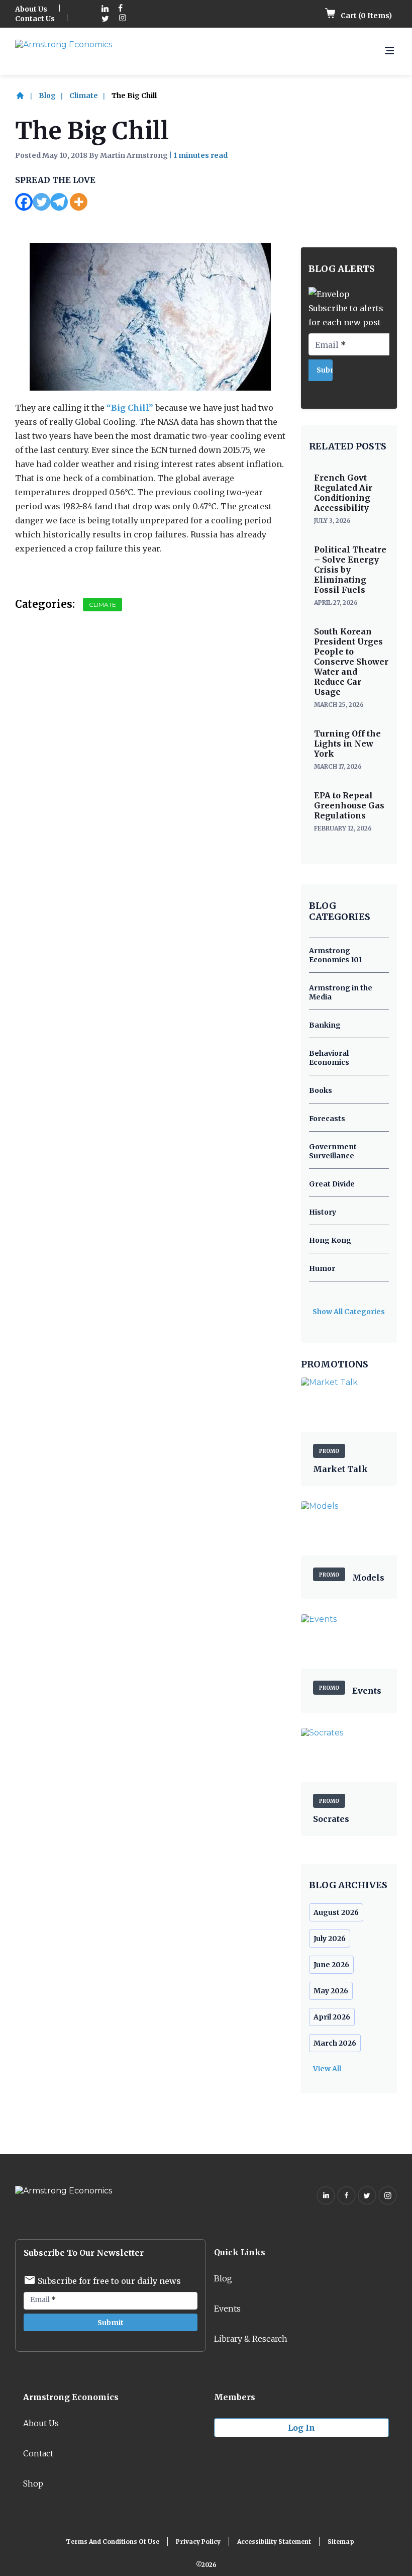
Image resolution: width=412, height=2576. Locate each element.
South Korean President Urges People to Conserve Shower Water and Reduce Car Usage (351, 662)
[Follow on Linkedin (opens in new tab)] (105, 9)
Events (227, 2309)
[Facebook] (24, 202)
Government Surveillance (333, 1151)
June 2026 (331, 1965)
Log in (301, 2428)
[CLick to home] (26, 96)
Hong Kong (330, 1240)
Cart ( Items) (366, 16)
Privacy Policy (198, 2542)
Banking (325, 1025)
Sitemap (341, 2542)
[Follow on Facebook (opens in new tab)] (121, 9)
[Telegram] (59, 202)
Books (321, 1090)
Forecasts (327, 1119)
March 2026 (335, 2043)
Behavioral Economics (329, 1058)
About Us (31, 9)
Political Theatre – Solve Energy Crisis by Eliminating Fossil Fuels (350, 570)
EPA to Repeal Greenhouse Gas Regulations (349, 805)
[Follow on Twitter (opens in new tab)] (105, 19)
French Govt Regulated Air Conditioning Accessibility (343, 493)
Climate (84, 96)
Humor (322, 1268)
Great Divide (332, 1184)
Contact (38, 2453)
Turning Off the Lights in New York (347, 744)
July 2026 (330, 1939)
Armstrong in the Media (341, 992)
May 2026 (331, 1991)
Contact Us (35, 19)
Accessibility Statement (274, 2542)
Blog (47, 96)
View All (327, 2069)
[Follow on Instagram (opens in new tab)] (123, 19)
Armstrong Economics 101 (335, 955)
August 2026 (336, 1912)
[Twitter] (41, 202)
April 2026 (332, 2017)
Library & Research (251, 2339)
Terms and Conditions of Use (113, 2542)
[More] (79, 202)
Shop (33, 2483)
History (323, 1212)
